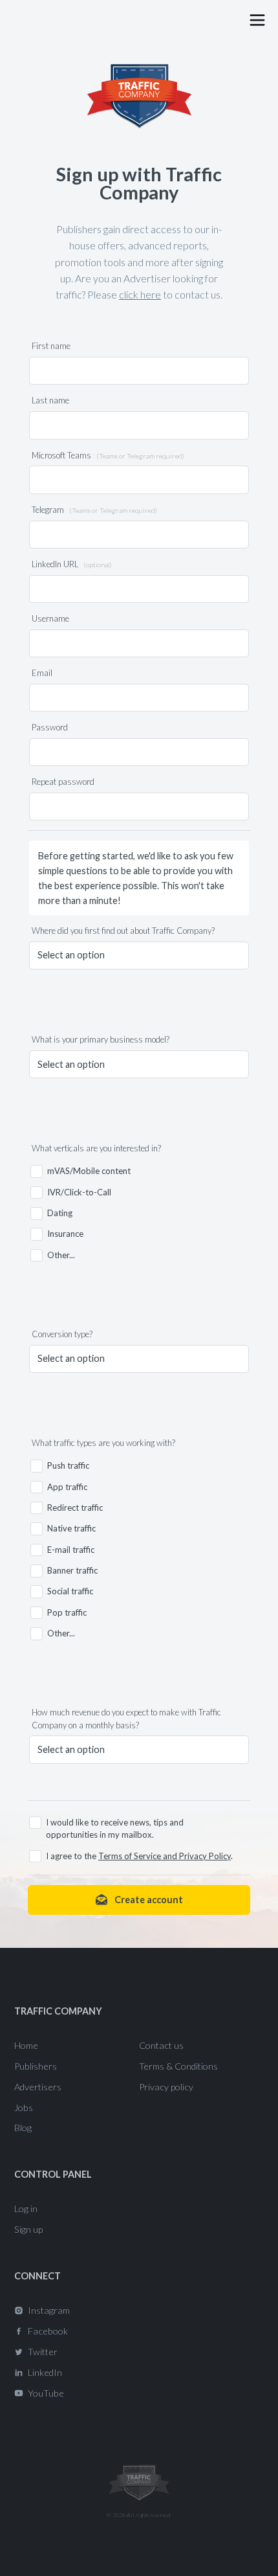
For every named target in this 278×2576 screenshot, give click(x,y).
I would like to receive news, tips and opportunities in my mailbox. (115, 1828)
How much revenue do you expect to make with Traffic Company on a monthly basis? (126, 1718)
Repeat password (63, 782)
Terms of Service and (139, 1856)
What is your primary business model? (101, 1039)
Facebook (48, 2331)
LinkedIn (45, 2372)
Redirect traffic (75, 1508)
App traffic (67, 1487)
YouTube (46, 2393)
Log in (26, 2209)
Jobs (24, 2107)
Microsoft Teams (108, 455)
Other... (61, 1255)
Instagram (49, 2310)
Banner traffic (72, 1570)
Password (50, 727)
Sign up (28, 2229)
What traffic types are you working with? (103, 1443)
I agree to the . (139, 1856)
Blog (23, 2128)
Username (50, 618)
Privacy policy (166, 2087)
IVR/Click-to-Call (79, 1192)
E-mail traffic (71, 1550)
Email (42, 673)
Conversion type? (62, 1334)
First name (51, 346)
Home (26, 2045)
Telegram (94, 510)
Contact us (161, 2045)
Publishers (36, 2066)
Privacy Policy (205, 1856)
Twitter (43, 2352)
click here (140, 294)
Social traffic (70, 1591)
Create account (148, 1900)
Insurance (65, 1234)
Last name (50, 400)
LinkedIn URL (72, 564)
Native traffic (71, 1528)
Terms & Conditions (178, 2066)
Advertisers (38, 2087)
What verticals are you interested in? (96, 1148)
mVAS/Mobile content (89, 1171)
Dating (60, 1213)
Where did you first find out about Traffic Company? (123, 931)
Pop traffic (67, 1612)
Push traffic (68, 1465)
